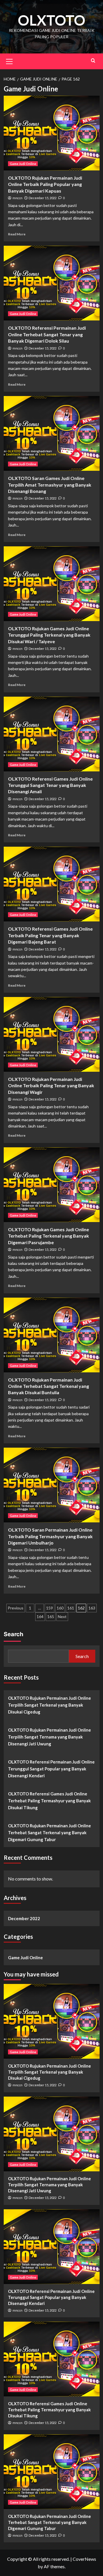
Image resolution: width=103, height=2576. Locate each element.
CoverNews (84, 2559)
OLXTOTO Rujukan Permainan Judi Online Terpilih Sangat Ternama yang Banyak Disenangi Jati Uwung (49, 1737)
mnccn (17, 198)
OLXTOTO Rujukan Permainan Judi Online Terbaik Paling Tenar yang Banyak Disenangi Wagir (51, 1086)
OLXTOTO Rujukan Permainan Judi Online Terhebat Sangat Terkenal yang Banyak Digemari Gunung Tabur (49, 1832)
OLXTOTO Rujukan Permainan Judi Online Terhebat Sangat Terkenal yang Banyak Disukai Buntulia (48, 1386)
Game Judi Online (23, 164)
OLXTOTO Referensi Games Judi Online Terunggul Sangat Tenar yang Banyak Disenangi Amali (50, 785)
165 (51, 1617)
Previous (16, 1608)
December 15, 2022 (42, 198)
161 (71, 1608)
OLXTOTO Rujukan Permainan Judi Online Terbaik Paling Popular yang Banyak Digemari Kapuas (45, 184)
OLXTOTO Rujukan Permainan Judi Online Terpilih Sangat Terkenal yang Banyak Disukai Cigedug (49, 1705)
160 (60, 1608)
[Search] (93, 60)
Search (13, 1634)
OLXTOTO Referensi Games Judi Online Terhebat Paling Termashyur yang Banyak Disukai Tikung (49, 1801)
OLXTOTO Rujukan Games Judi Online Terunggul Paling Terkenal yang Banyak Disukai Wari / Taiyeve (49, 635)
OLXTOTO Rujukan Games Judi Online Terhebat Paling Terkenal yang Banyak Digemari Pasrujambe (48, 1236)
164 (40, 1617)
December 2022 (24, 1918)
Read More (17, 234)
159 (49, 1608)
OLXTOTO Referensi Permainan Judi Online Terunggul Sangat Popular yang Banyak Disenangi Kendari (51, 1769)
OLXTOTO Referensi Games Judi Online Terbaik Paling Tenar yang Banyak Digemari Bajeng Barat (50, 935)
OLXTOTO (51, 20)
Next (62, 1617)
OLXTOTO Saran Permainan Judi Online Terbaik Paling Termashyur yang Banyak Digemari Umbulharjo (50, 1536)
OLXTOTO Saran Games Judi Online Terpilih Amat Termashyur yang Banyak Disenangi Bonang (50, 485)
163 (92, 1608)
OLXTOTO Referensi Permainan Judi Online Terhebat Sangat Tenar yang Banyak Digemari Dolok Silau (47, 334)
